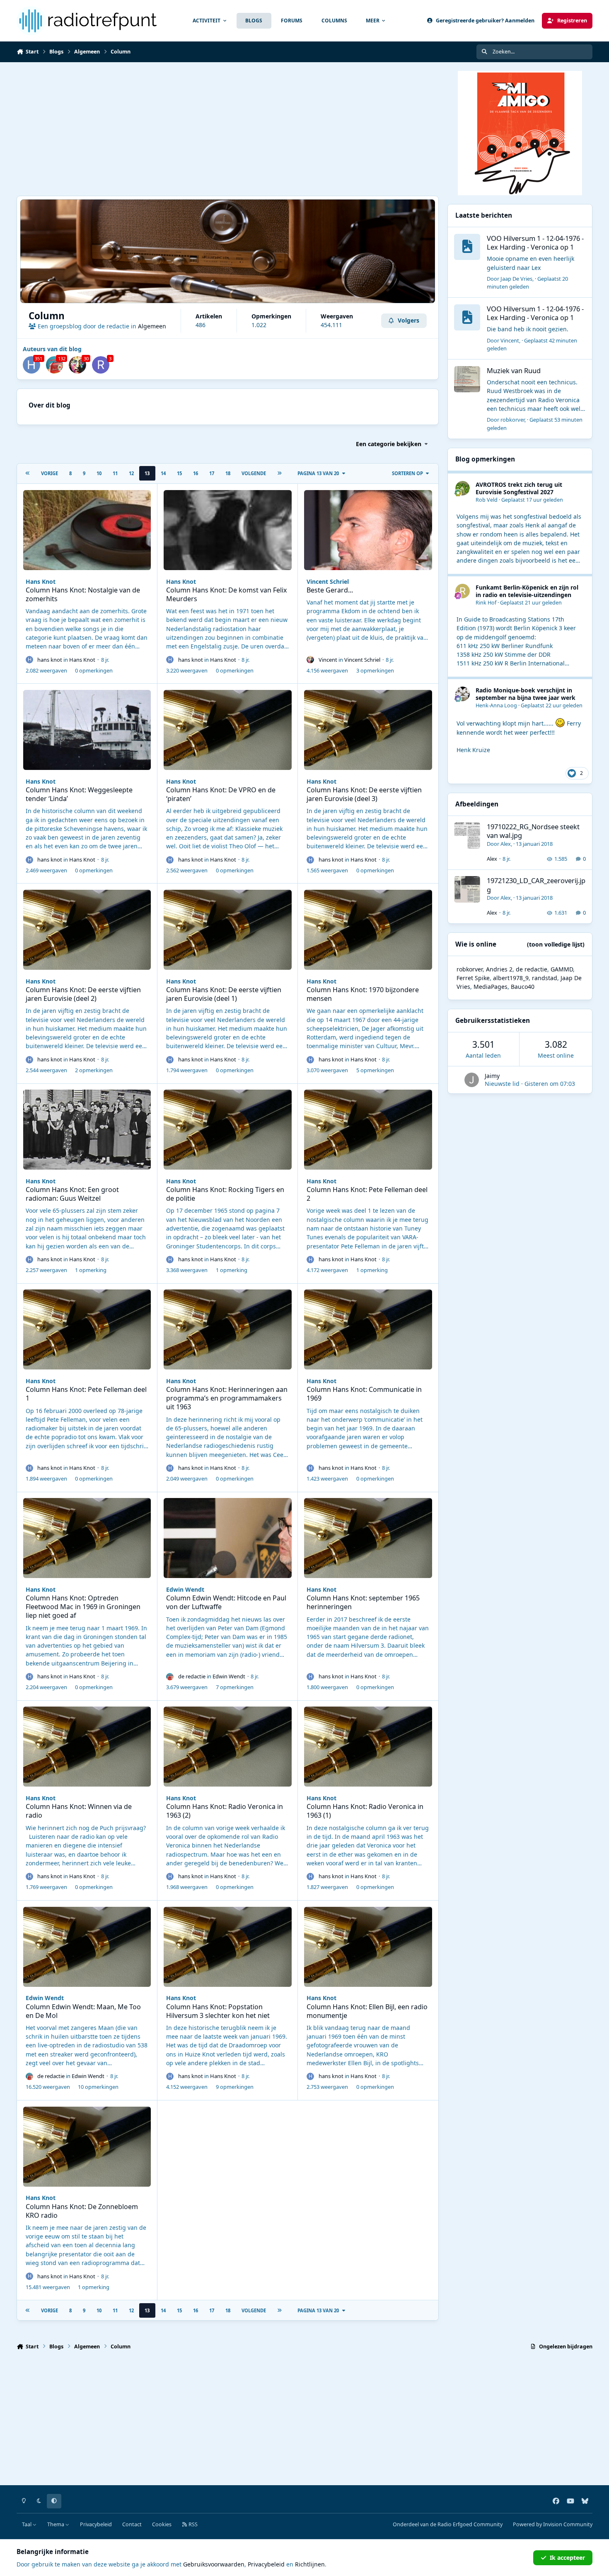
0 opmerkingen (94, 670)
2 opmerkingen (94, 1070)
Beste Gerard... (330, 590)
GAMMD (562, 969)
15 (179, 473)
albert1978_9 (511, 978)
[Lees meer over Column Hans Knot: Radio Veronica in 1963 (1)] (368, 1747)
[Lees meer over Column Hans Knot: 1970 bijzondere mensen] (368, 930)
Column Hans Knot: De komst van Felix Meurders (227, 594)
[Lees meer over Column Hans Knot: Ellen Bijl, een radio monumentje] (368, 1947)
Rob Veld (487, 500)
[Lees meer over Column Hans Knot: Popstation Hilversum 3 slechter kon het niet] (228, 1947)
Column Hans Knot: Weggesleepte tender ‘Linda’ (79, 794)
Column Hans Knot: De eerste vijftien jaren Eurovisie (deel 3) (364, 794)
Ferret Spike (473, 978)
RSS (192, 2524)
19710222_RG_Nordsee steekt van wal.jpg (533, 831)
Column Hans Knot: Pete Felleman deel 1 (86, 1394)
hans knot (50, 660)
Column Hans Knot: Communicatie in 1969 (364, 1394)
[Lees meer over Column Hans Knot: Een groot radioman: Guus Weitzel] (87, 1130)
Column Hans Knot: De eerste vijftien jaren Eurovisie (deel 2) (83, 994)
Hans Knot (41, 581)
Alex (506, 844)
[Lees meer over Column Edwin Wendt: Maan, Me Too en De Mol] (87, 1947)
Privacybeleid (96, 2524)
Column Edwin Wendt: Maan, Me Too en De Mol (83, 2011)
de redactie (192, 1676)
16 (196, 473)
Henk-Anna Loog (496, 705)
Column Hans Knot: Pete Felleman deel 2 (367, 1194)
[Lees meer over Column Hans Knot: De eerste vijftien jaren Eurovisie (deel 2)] (87, 930)
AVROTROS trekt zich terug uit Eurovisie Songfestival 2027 (519, 488)
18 (228, 473)
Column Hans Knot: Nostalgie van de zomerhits (83, 594)
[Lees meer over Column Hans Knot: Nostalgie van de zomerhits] (87, 530)
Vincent (328, 660)
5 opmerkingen (375, 1070)
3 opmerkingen (375, 670)
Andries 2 (499, 969)
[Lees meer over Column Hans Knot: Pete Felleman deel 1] (87, 1329)
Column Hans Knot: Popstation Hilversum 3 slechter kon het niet (218, 2011)
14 (163, 473)
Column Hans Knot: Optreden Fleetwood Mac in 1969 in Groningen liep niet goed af (83, 1607)
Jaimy (492, 1076)
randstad (545, 978)
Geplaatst (527, 283)
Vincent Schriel (328, 581)
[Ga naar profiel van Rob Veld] (463, 488)
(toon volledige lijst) (556, 944)
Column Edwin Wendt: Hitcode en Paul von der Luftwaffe (226, 1602)
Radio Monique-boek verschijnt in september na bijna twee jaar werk (526, 694)
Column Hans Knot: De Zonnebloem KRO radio (82, 2211)
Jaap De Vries (516, 279)
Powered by (553, 2524)
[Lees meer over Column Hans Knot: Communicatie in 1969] (368, 1329)
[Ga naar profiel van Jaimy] (472, 1080)
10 (99, 473)
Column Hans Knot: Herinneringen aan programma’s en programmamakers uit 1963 (227, 1398)
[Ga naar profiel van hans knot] (31, 365)
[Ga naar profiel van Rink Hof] (463, 591)
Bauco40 (523, 987)
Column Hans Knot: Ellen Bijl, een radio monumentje (367, 2011)
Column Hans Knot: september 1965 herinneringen (363, 1602)
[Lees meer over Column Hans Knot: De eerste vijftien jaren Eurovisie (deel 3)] (368, 730)
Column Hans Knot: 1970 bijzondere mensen (363, 994)
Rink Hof (486, 603)
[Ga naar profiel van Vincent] (77, 365)
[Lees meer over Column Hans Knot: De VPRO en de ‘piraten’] (228, 730)
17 (212, 473)
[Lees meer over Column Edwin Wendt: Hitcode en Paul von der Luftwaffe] (228, 1538)
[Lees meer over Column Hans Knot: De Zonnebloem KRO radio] (87, 2147)
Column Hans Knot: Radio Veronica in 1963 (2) (225, 1811)
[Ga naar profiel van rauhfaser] (101, 365)
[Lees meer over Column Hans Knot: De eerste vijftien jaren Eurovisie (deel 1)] (228, 930)
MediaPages (491, 987)
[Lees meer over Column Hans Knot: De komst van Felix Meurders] (228, 530)
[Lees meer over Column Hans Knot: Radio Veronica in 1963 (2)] (228, 1747)
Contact (132, 2524)
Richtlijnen (310, 2564)
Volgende (254, 473)
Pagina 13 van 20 (318, 473)
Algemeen (152, 326)
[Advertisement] (228, 129)
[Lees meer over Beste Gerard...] (368, 530)
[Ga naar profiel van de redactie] (55, 365)
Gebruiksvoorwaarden (214, 2564)
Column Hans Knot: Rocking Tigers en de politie (225, 1194)
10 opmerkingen (98, 2087)
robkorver (512, 420)
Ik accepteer (567, 2558)
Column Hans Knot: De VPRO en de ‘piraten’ (221, 794)
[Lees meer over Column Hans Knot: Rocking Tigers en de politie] (228, 1130)
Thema (56, 2524)
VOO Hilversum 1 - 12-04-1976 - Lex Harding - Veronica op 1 (535, 243)
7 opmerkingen (235, 1687)
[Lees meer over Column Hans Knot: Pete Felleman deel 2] (368, 1130)
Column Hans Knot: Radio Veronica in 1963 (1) (365, 1811)
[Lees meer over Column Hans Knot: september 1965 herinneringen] (368, 1538)
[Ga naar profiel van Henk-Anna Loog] (463, 694)
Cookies (162, 2524)
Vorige (50, 473)
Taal (27, 2524)
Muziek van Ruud (514, 370)
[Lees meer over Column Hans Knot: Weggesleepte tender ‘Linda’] (87, 730)
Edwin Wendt (185, 1589)
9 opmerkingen (235, 2087)
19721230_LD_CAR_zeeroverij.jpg (536, 885)
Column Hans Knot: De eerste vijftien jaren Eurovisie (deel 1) (224, 994)
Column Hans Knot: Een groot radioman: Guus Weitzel (72, 1194)
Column (47, 316)
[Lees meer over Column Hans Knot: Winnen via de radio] (87, 1747)
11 (115, 473)
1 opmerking (91, 1270)
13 (147, 473)
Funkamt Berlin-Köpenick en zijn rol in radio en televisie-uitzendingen (527, 591)
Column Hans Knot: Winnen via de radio (79, 1811)
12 (131, 473)
